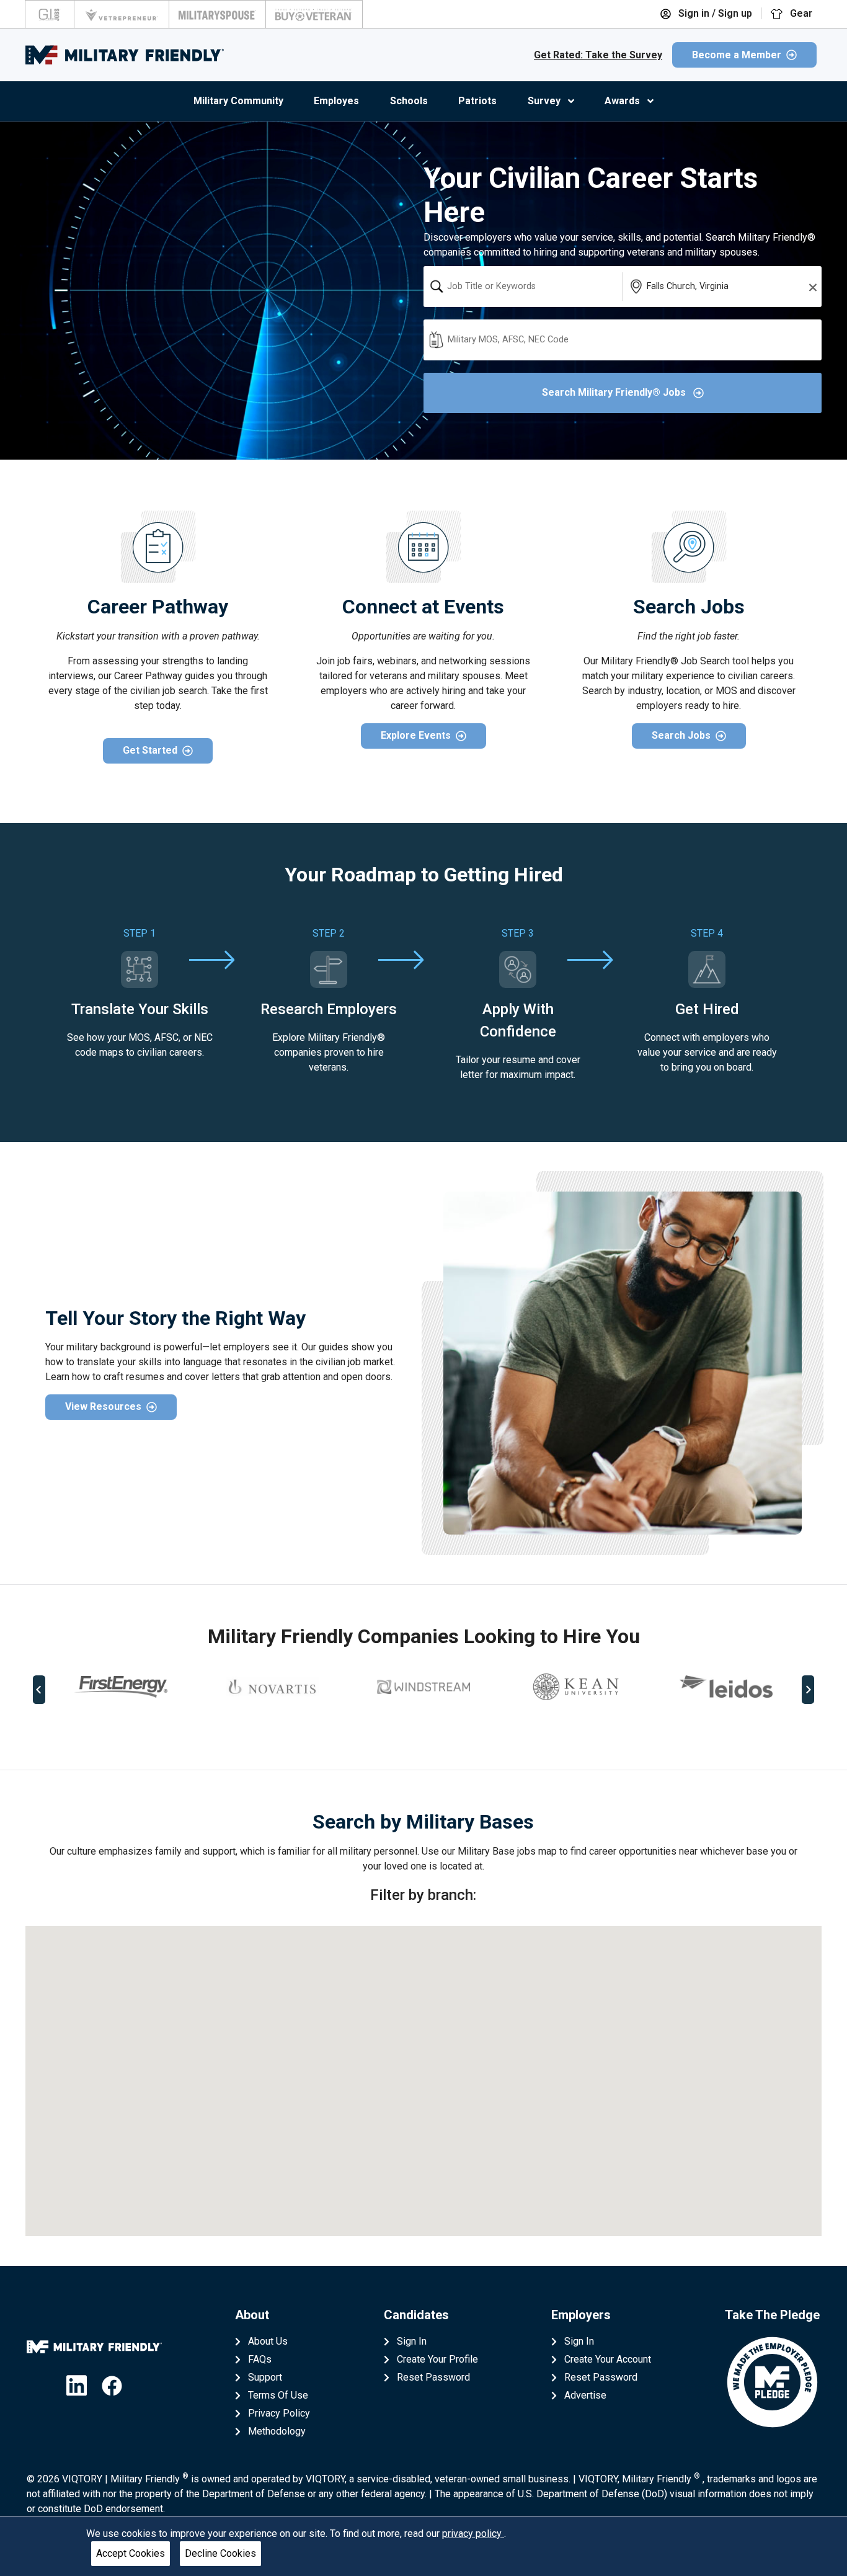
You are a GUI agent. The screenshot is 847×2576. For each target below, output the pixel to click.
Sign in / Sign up (714, 13)
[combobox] (523, 287)
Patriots (477, 101)
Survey (544, 101)
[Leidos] (622, 1686)
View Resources (103, 1406)
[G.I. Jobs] (50, 14)
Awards (622, 101)
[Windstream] (319, 1687)
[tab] (415, 1730)
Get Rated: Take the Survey (598, 55)
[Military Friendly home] (125, 55)
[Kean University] (471, 1687)
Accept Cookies (131, 2553)
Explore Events (416, 735)
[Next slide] (808, 1690)
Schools (409, 101)
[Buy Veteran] (314, 14)
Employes (336, 101)
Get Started (150, 750)
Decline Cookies (220, 2553)
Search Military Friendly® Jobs (615, 392)
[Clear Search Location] (809, 287)
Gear (800, 13)
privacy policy (473, 2534)
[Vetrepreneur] (122, 14)
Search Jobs (681, 735)
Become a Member (737, 55)
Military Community (238, 101)
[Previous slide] (39, 1690)
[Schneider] (773, 1687)
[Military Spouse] (217, 14)
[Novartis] (168, 1687)
